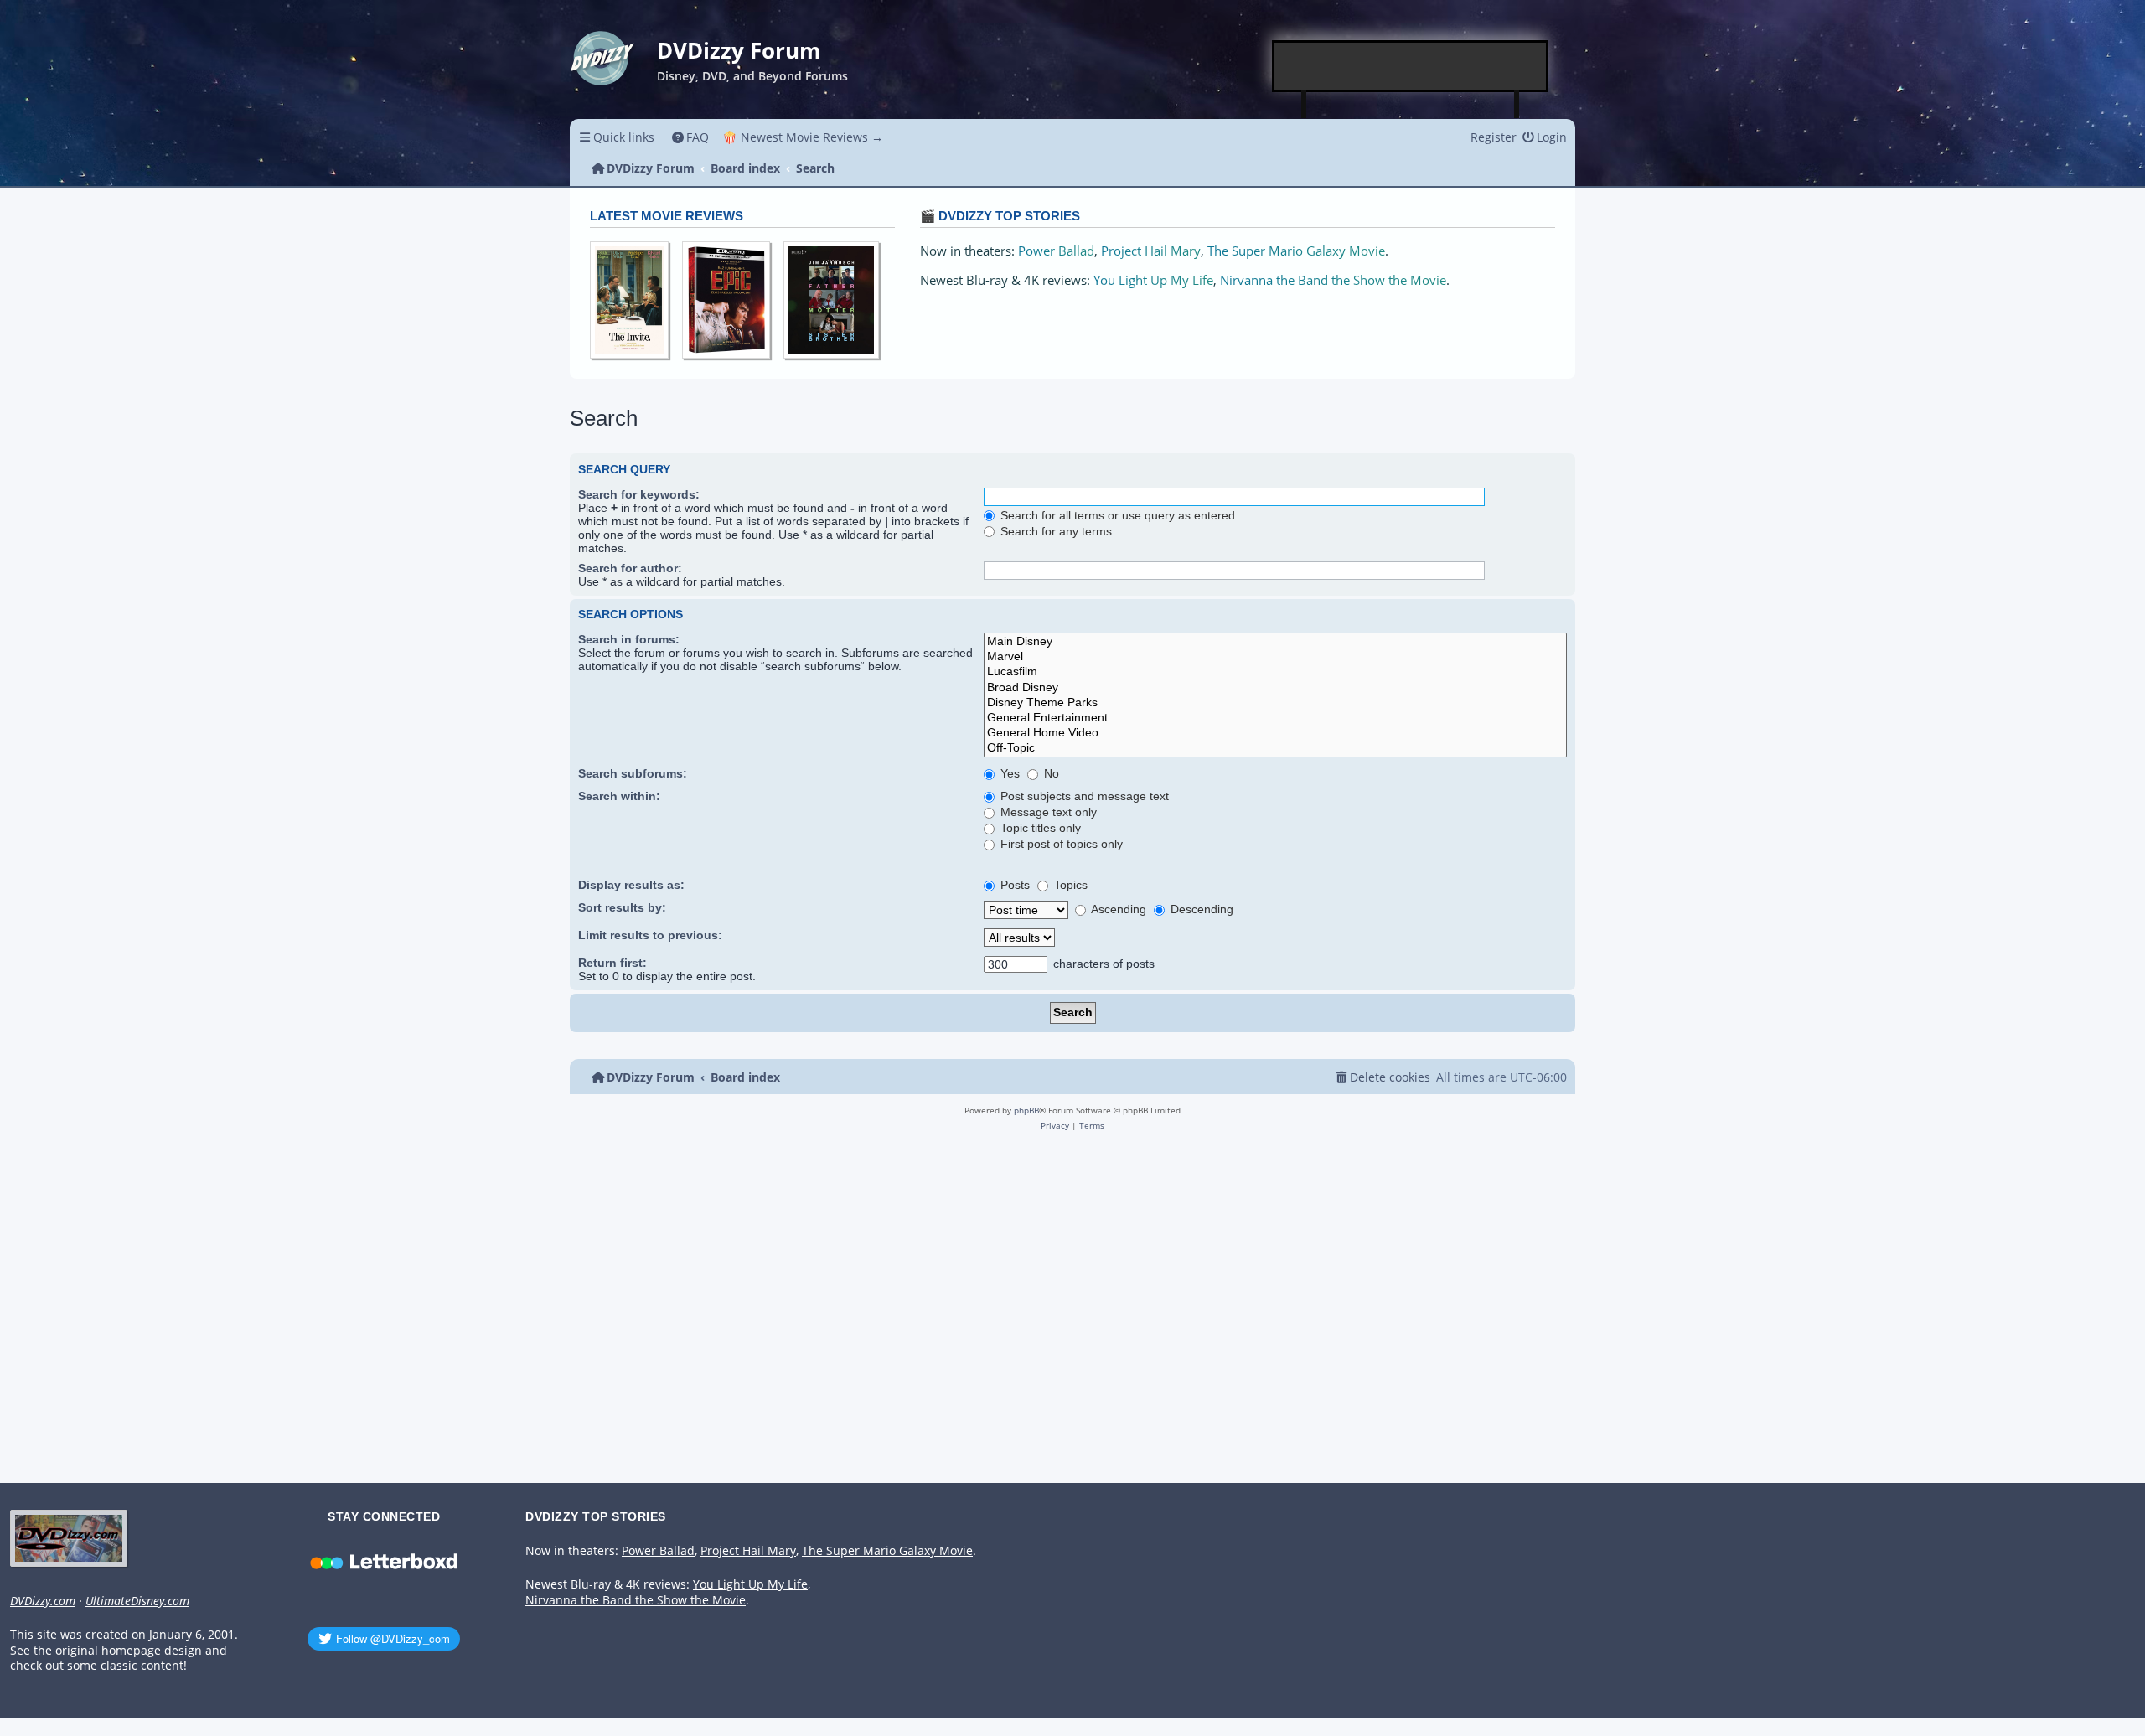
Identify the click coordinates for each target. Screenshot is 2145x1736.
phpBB (1026, 1110)
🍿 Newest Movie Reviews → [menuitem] (803, 137)
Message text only (1047, 812)
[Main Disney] (1275, 642)
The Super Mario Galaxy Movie (1296, 251)
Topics (1069, 885)
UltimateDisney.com (137, 1601)
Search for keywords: (639, 494)
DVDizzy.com (43, 1601)
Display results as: (631, 885)
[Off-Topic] (1275, 748)
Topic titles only (1039, 828)
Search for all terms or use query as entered (1116, 515)
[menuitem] (691, 137)
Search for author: (630, 568)
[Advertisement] (1411, 66)
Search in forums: (629, 639)
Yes (1008, 773)
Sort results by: (622, 907)
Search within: (619, 796)
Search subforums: (633, 773)
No (1050, 773)
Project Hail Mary (1151, 251)
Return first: (612, 963)
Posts (1013, 885)
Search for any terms (1054, 531)
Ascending (1117, 909)
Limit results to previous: (650, 935)
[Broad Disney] (1275, 688)
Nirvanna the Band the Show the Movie (1333, 280)
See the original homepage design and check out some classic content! (119, 1658)
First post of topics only (1060, 844)
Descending (1200, 909)
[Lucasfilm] (1275, 672)
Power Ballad (1056, 251)
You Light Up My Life (1153, 280)
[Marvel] (1275, 657)
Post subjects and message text (1083, 796)
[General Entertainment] (1275, 718)
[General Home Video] (1275, 733)
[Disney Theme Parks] (1275, 703)
